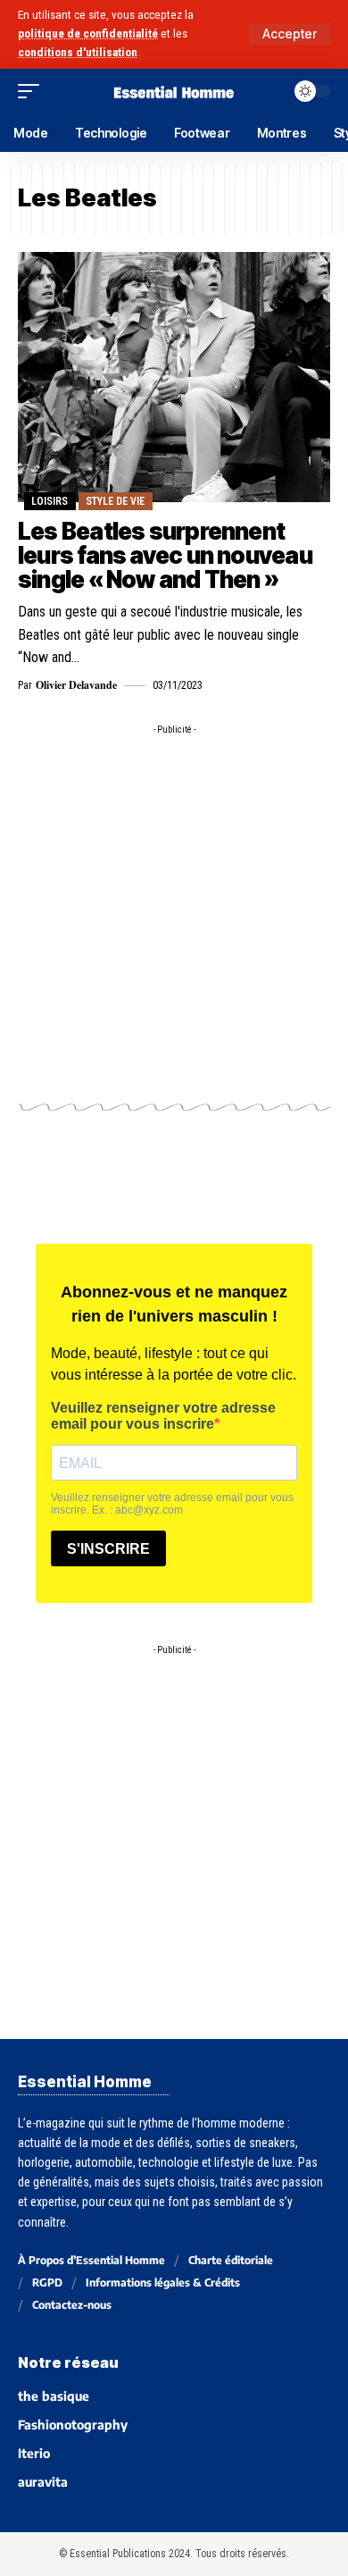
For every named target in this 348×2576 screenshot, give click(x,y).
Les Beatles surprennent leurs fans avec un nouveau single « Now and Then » (165, 556)
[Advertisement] (174, 918)
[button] (290, 34)
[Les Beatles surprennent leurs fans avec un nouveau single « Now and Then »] (174, 377)
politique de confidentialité (88, 34)
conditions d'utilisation (78, 52)
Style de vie (115, 501)
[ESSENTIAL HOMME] (174, 91)
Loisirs (50, 501)
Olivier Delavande (76, 685)
